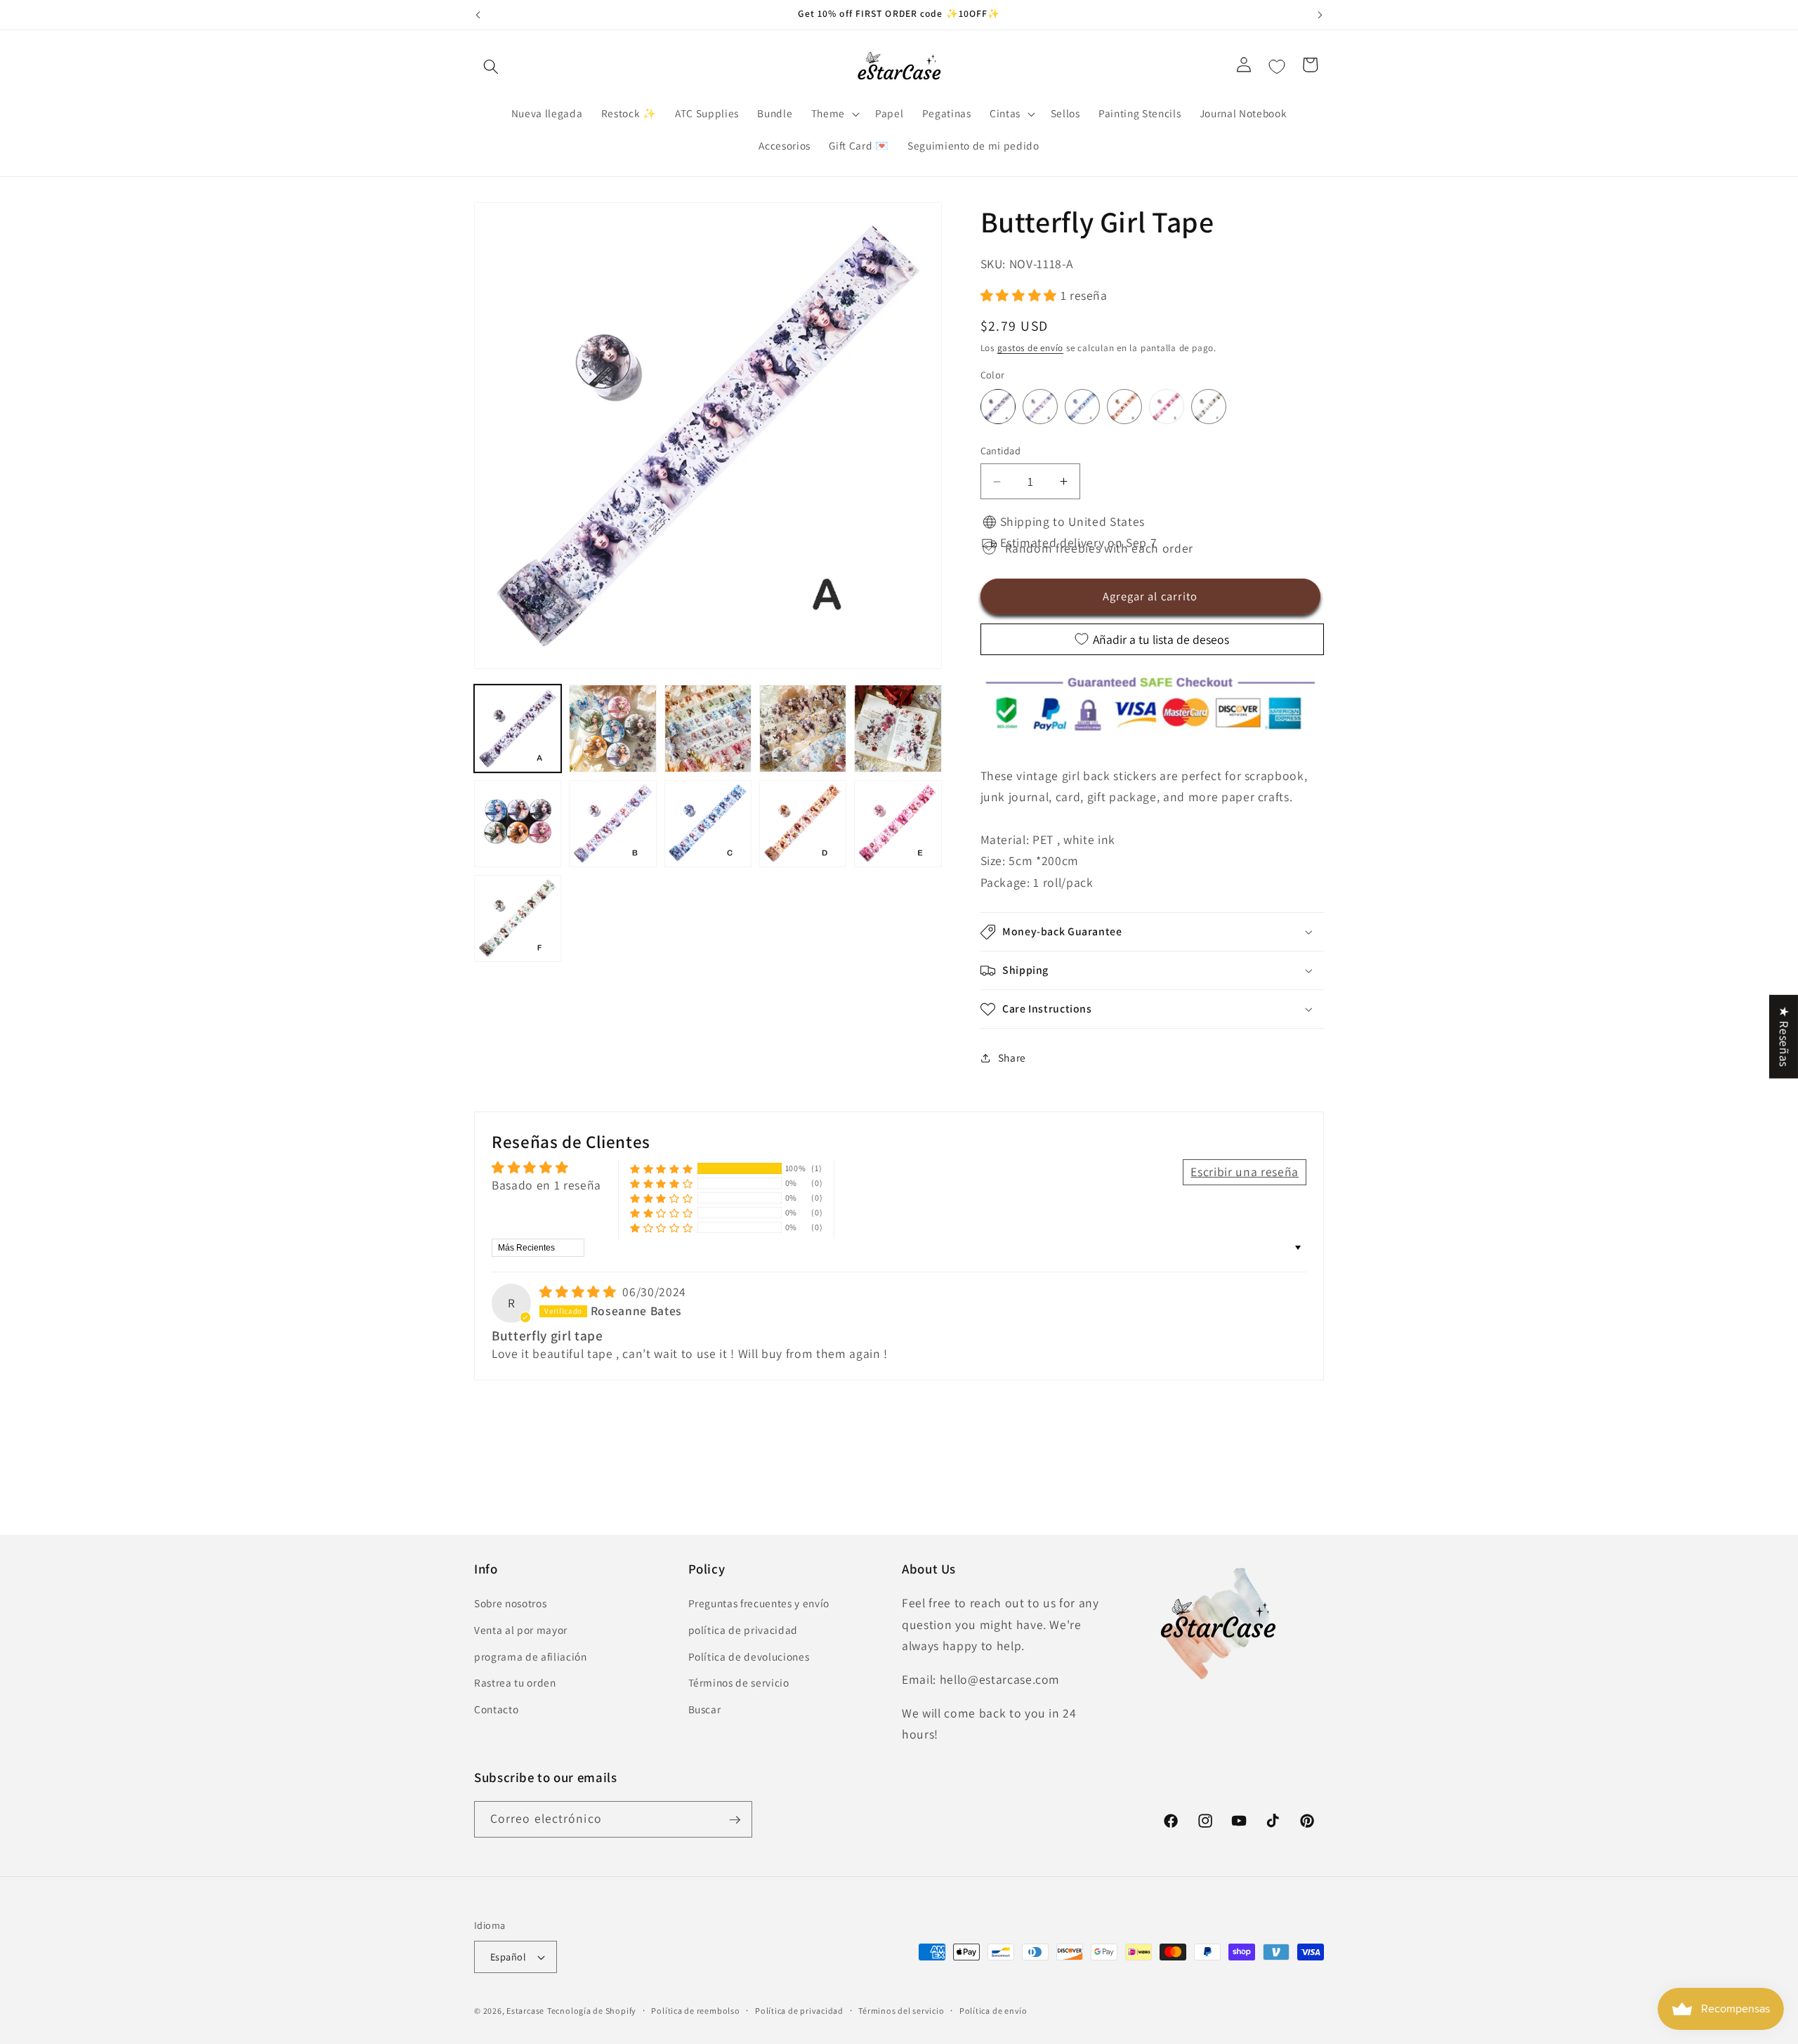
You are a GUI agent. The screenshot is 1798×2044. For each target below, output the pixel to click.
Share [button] (1012, 1057)
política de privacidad (743, 1630)
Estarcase (525, 2011)
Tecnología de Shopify (592, 2011)
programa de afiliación (531, 1656)
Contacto (496, 1709)
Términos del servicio (901, 2011)
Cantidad (1001, 451)
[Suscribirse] (735, 1820)
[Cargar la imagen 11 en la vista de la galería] (518, 918)
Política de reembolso (695, 2011)
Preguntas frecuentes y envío (759, 1604)
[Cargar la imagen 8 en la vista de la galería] (708, 824)
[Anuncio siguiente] (1320, 15)
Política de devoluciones (749, 1656)
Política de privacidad (799, 2011)
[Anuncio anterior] (478, 15)
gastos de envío (1031, 349)
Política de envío (993, 2011)
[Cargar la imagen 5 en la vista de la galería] (898, 728)
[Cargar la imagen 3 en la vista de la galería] (708, 728)
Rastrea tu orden (515, 1683)
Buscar (705, 1709)
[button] (491, 67)
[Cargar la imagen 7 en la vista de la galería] (612, 824)
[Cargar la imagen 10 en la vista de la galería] (898, 824)
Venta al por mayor (521, 1630)
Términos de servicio (739, 1683)
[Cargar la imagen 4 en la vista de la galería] (803, 728)
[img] (579, 1292)
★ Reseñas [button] (1784, 1036)
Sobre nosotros (510, 1604)
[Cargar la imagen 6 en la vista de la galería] (518, 824)
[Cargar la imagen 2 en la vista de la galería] (612, 728)
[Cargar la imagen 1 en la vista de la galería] (518, 728)
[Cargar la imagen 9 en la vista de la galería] (803, 824)
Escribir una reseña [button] (1245, 1172)
